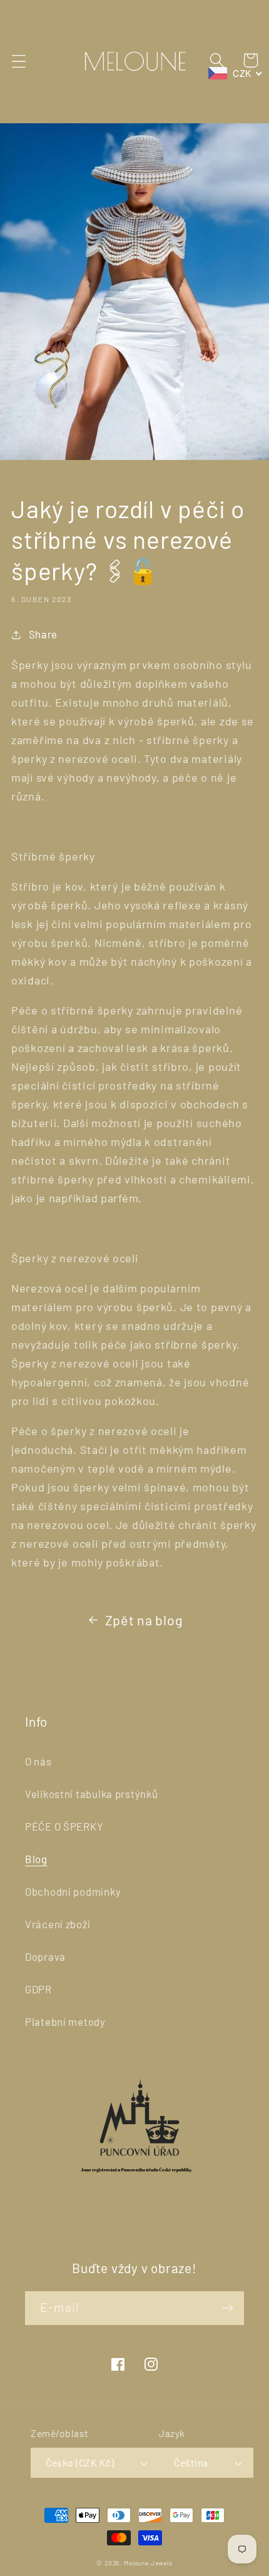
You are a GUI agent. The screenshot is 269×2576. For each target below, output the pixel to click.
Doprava (45, 1956)
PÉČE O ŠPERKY (64, 1826)
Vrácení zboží (58, 1924)
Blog (36, 1859)
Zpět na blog (144, 1620)
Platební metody (65, 2021)
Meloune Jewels (148, 2563)
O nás (38, 1761)
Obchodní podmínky (73, 1891)
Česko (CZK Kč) (80, 2462)
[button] (19, 62)
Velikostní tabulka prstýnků (91, 1794)
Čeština (191, 2462)
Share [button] (43, 634)
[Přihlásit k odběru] (227, 2308)
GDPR (38, 1989)
